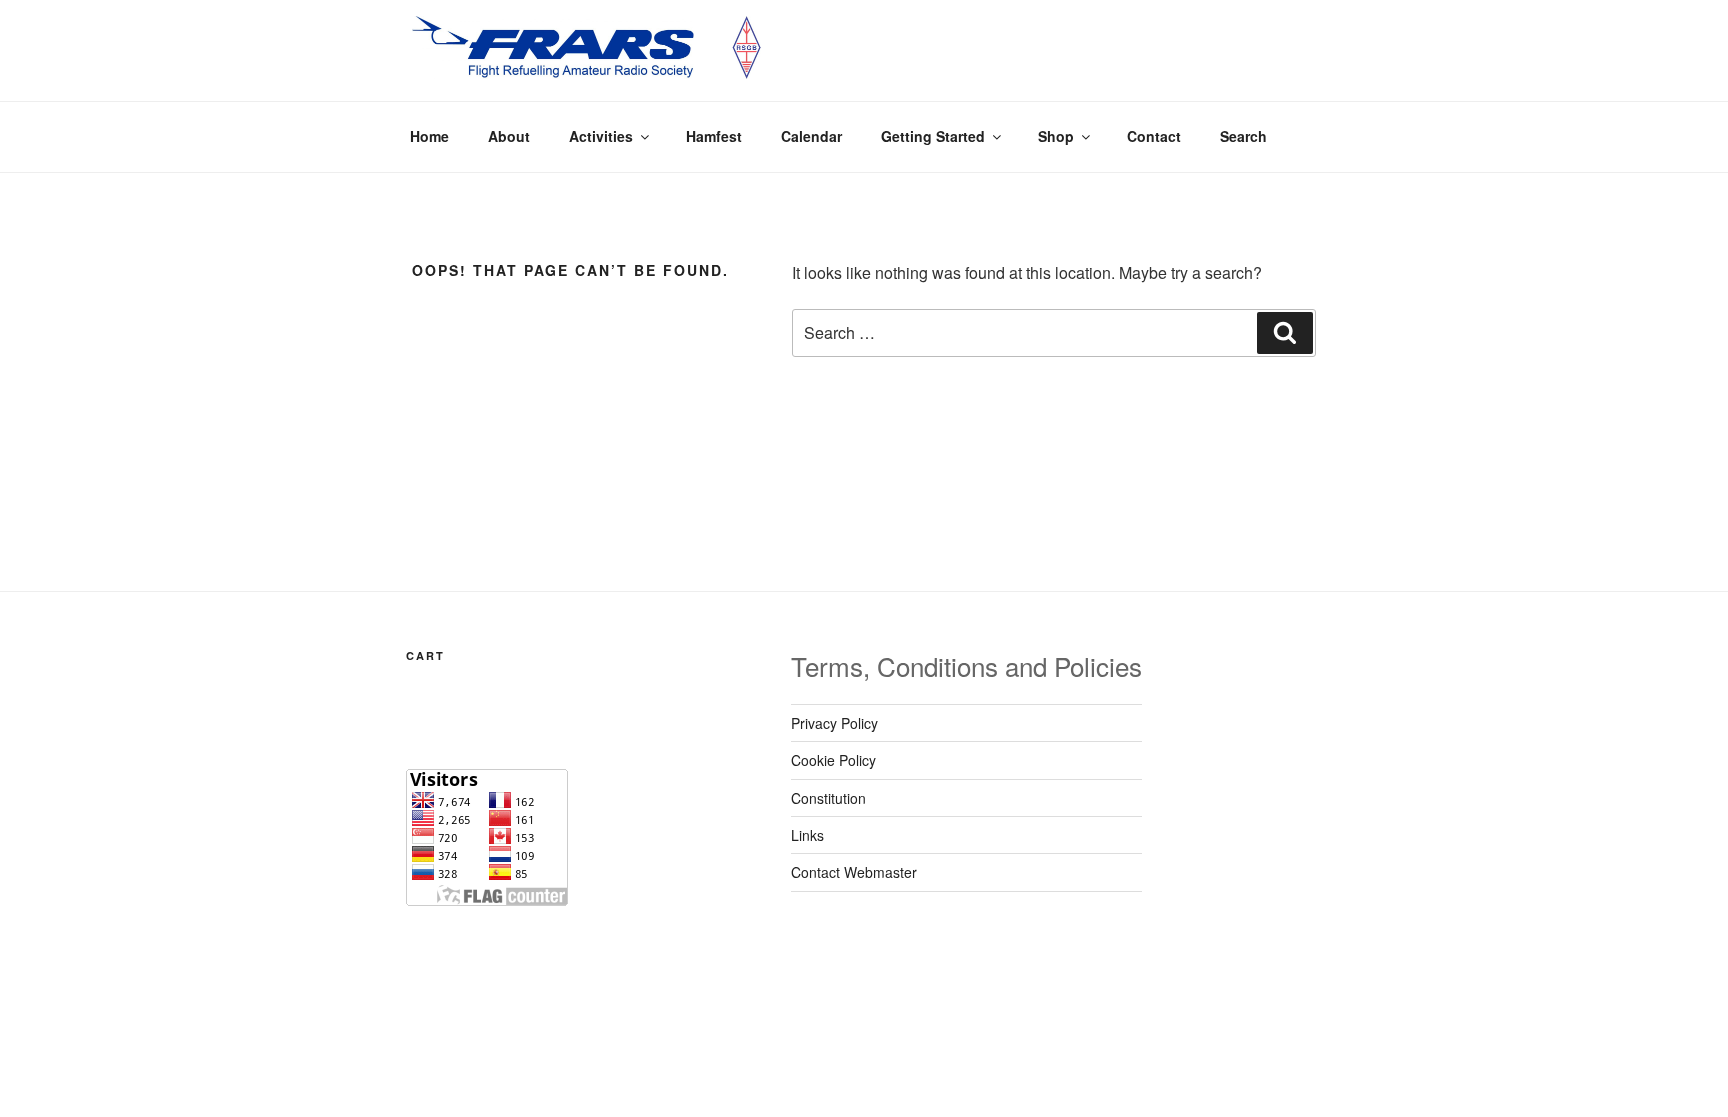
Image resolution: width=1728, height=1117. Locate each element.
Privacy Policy (834, 723)
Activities (601, 136)
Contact (1154, 136)
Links (807, 835)
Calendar (811, 136)
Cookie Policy (833, 760)
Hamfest (714, 136)
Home (429, 136)
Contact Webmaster (854, 872)
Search (1243, 136)
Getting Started (933, 136)
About (509, 136)
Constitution (828, 798)
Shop (1056, 136)
